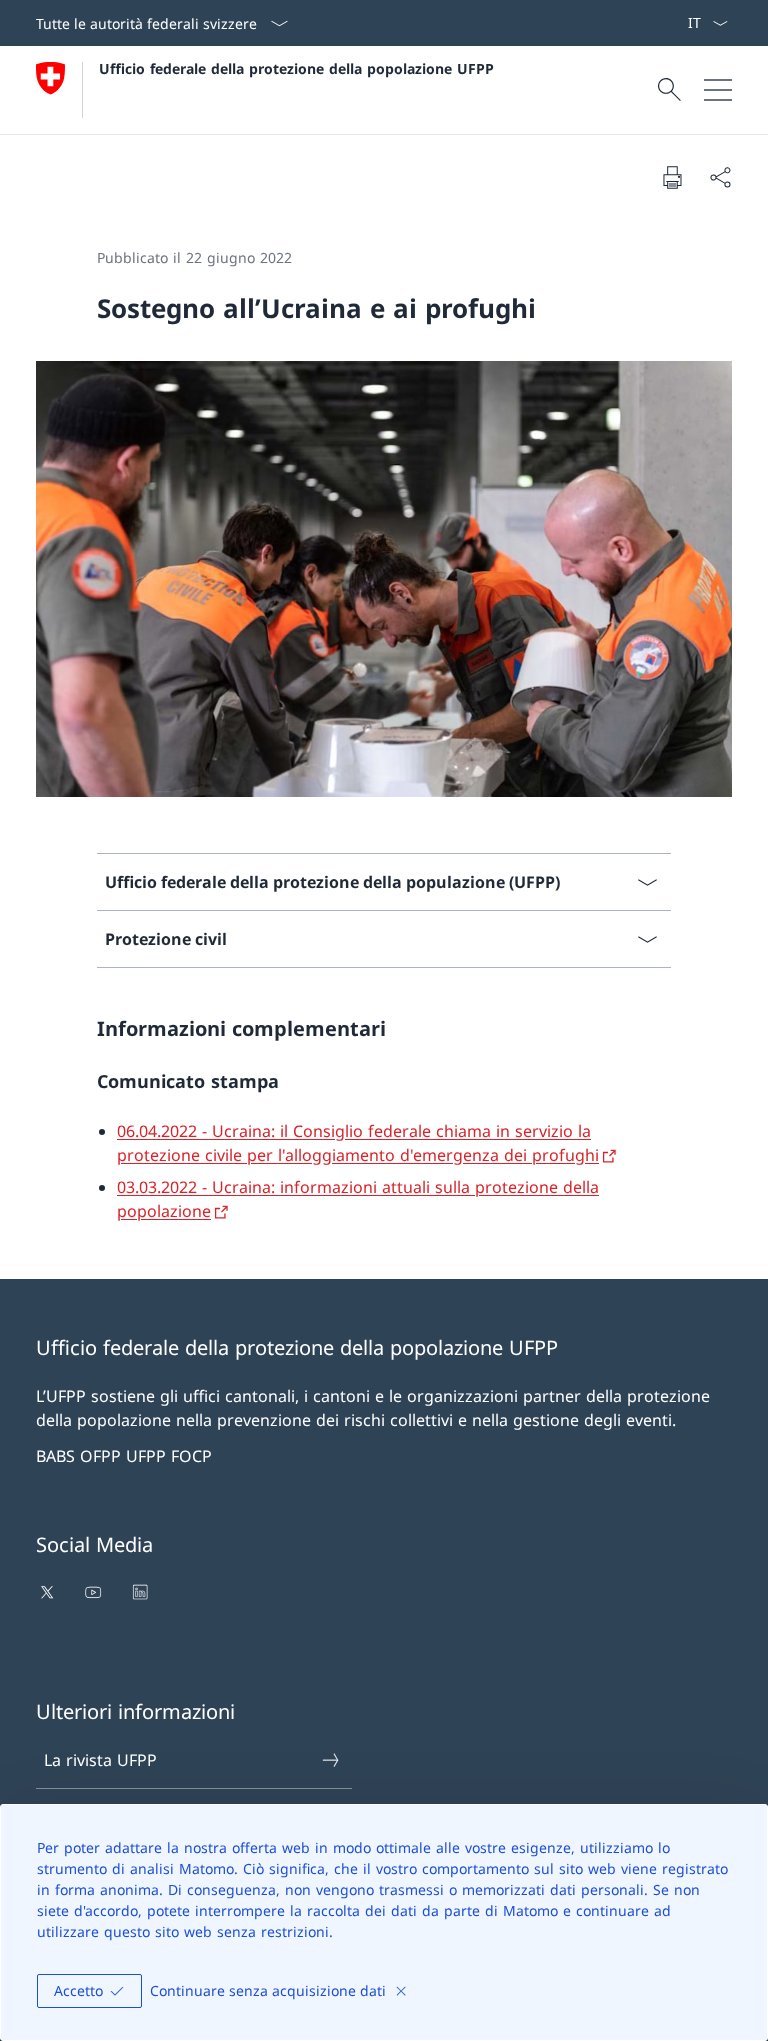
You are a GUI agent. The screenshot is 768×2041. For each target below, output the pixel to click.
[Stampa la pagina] (672, 177)
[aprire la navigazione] (718, 90)
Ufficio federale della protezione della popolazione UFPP (296, 68)
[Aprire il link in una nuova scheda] (49, 1592)
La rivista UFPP (100, 1760)
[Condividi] (720, 177)
